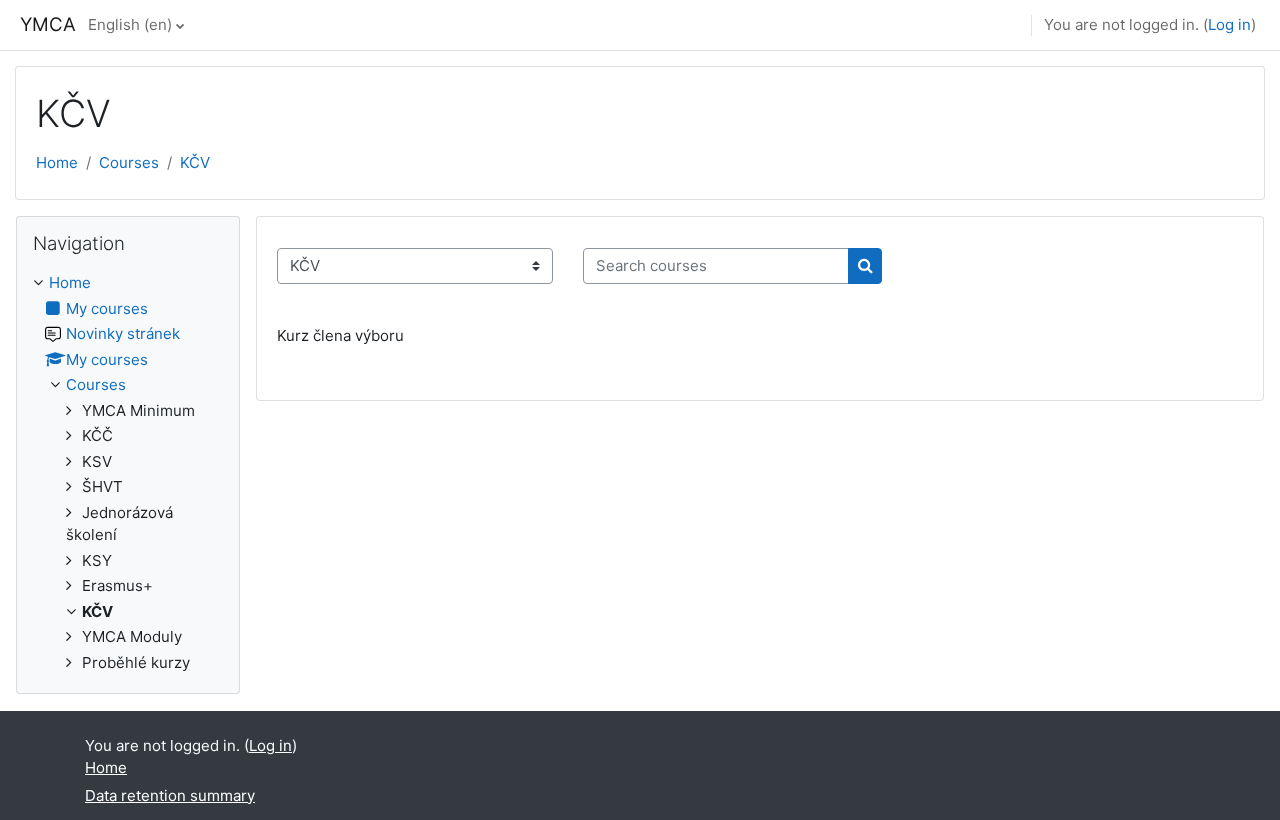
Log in (1229, 24)
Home (57, 162)
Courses (129, 162)
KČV (195, 162)
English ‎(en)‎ (130, 24)
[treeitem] (128, 473)
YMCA (48, 24)
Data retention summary (170, 795)
